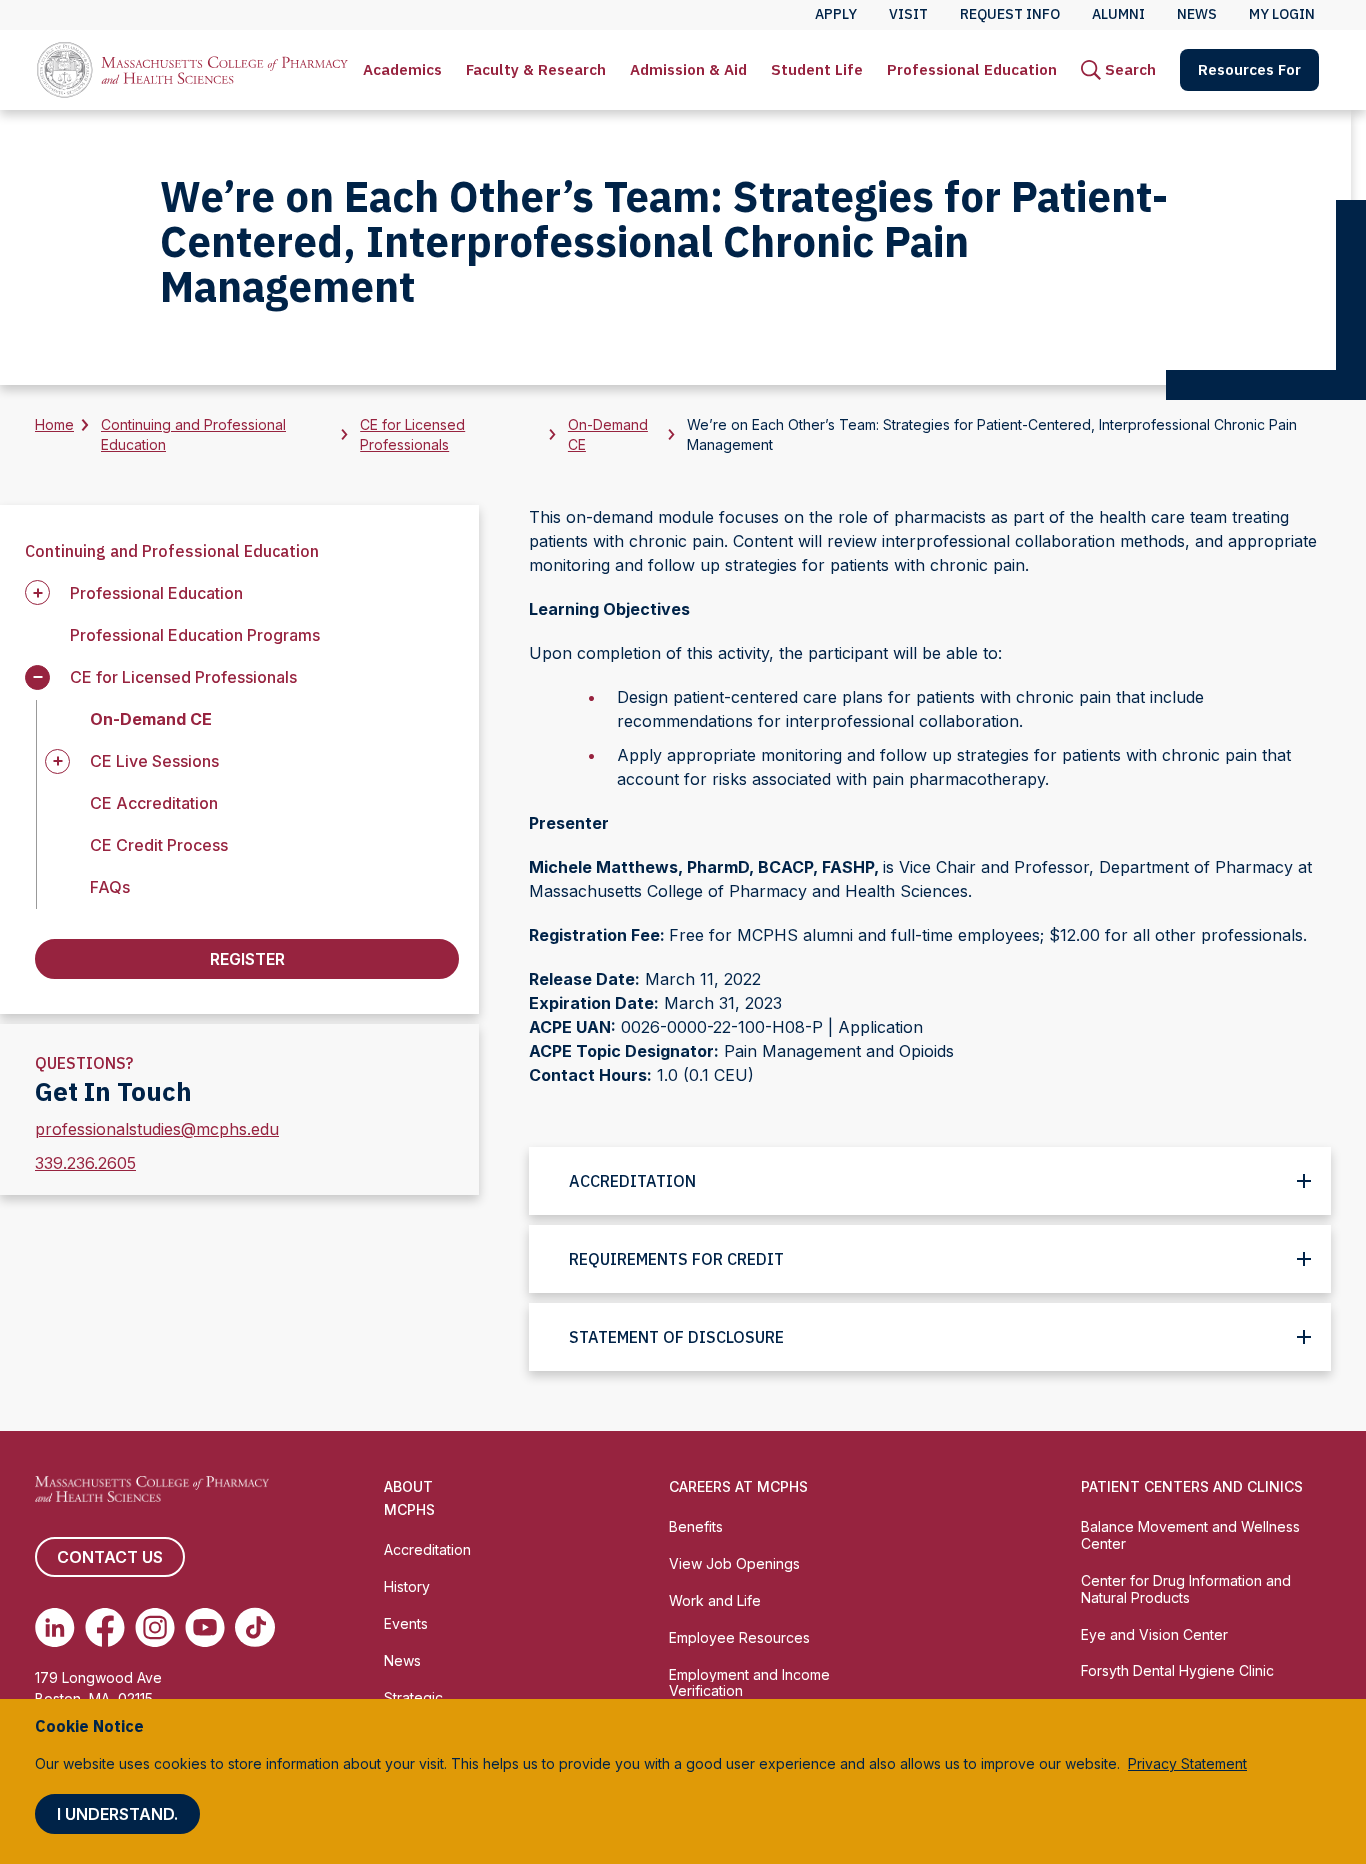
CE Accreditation (154, 803)
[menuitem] (402, 70)
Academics (402, 69)
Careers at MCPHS (738, 1486)
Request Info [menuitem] (1010, 14)
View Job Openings (734, 1563)
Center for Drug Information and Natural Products (1186, 1589)
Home (54, 424)
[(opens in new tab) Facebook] (105, 1627)
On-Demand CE (608, 434)
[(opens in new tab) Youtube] (205, 1627)
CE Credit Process (159, 845)
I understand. (117, 1814)
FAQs (110, 887)
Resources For (1249, 69)
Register (247, 959)
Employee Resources (739, 1637)
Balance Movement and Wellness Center (1190, 1535)
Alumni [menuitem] (1118, 14)
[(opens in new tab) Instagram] (155, 1627)
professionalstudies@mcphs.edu (157, 1129)
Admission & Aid (688, 69)
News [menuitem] (1197, 14)
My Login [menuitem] (1282, 14)
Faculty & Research (536, 69)
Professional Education (972, 69)
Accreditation (427, 1549)
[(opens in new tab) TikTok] (255, 1627)
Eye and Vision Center (1154, 1634)
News (402, 1660)
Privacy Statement (1187, 1763)
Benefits (696, 1526)
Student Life (817, 69)
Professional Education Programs (195, 635)
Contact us (110, 1557)
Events (406, 1623)
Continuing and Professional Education (193, 434)
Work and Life (715, 1600)
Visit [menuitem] (908, 14)
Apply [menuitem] (836, 14)
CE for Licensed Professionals (412, 434)
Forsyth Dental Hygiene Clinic (1177, 1670)
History (407, 1586)
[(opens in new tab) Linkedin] (55, 1627)
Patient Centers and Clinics (1192, 1486)
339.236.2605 (85, 1163)
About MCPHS (409, 1498)
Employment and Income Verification (749, 1683)
